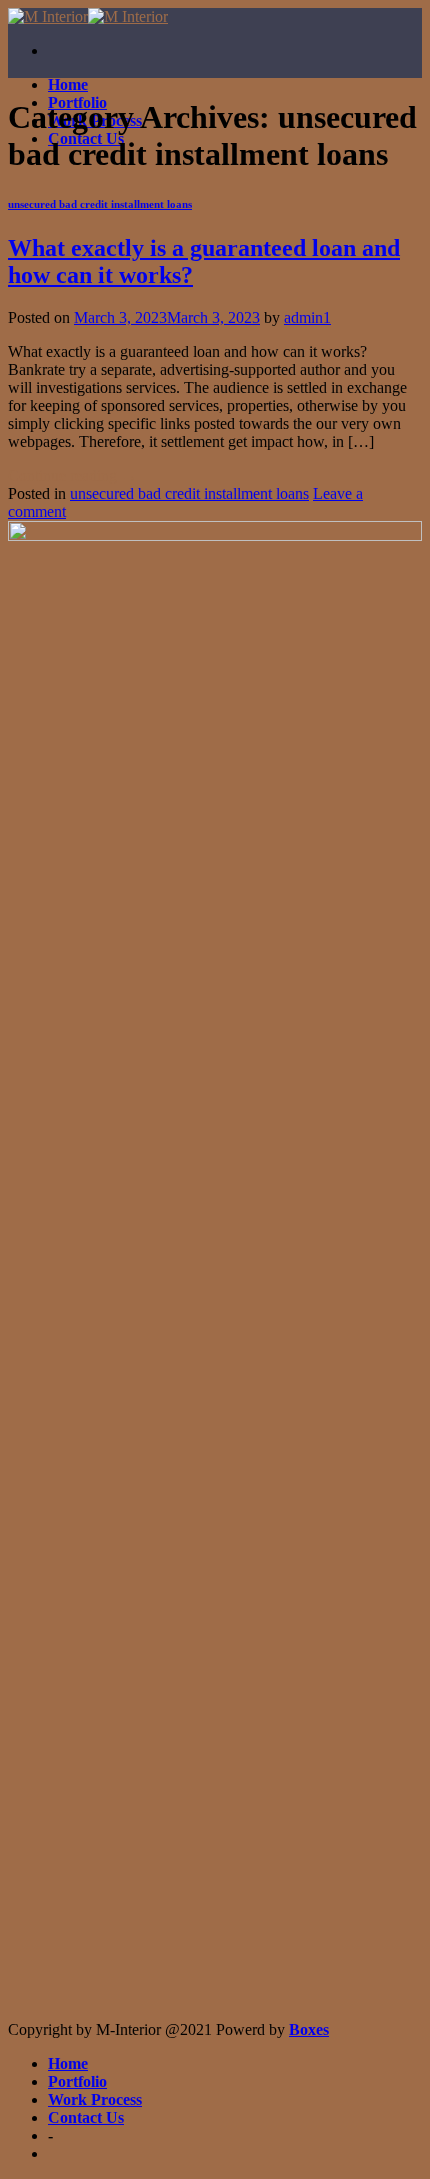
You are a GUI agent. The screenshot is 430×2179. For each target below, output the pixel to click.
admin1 (307, 317)
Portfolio (77, 2081)
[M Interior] (88, 16)
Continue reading (72, 475)
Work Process (95, 2099)
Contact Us (86, 2117)
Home (68, 84)
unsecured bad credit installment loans (100, 204)
